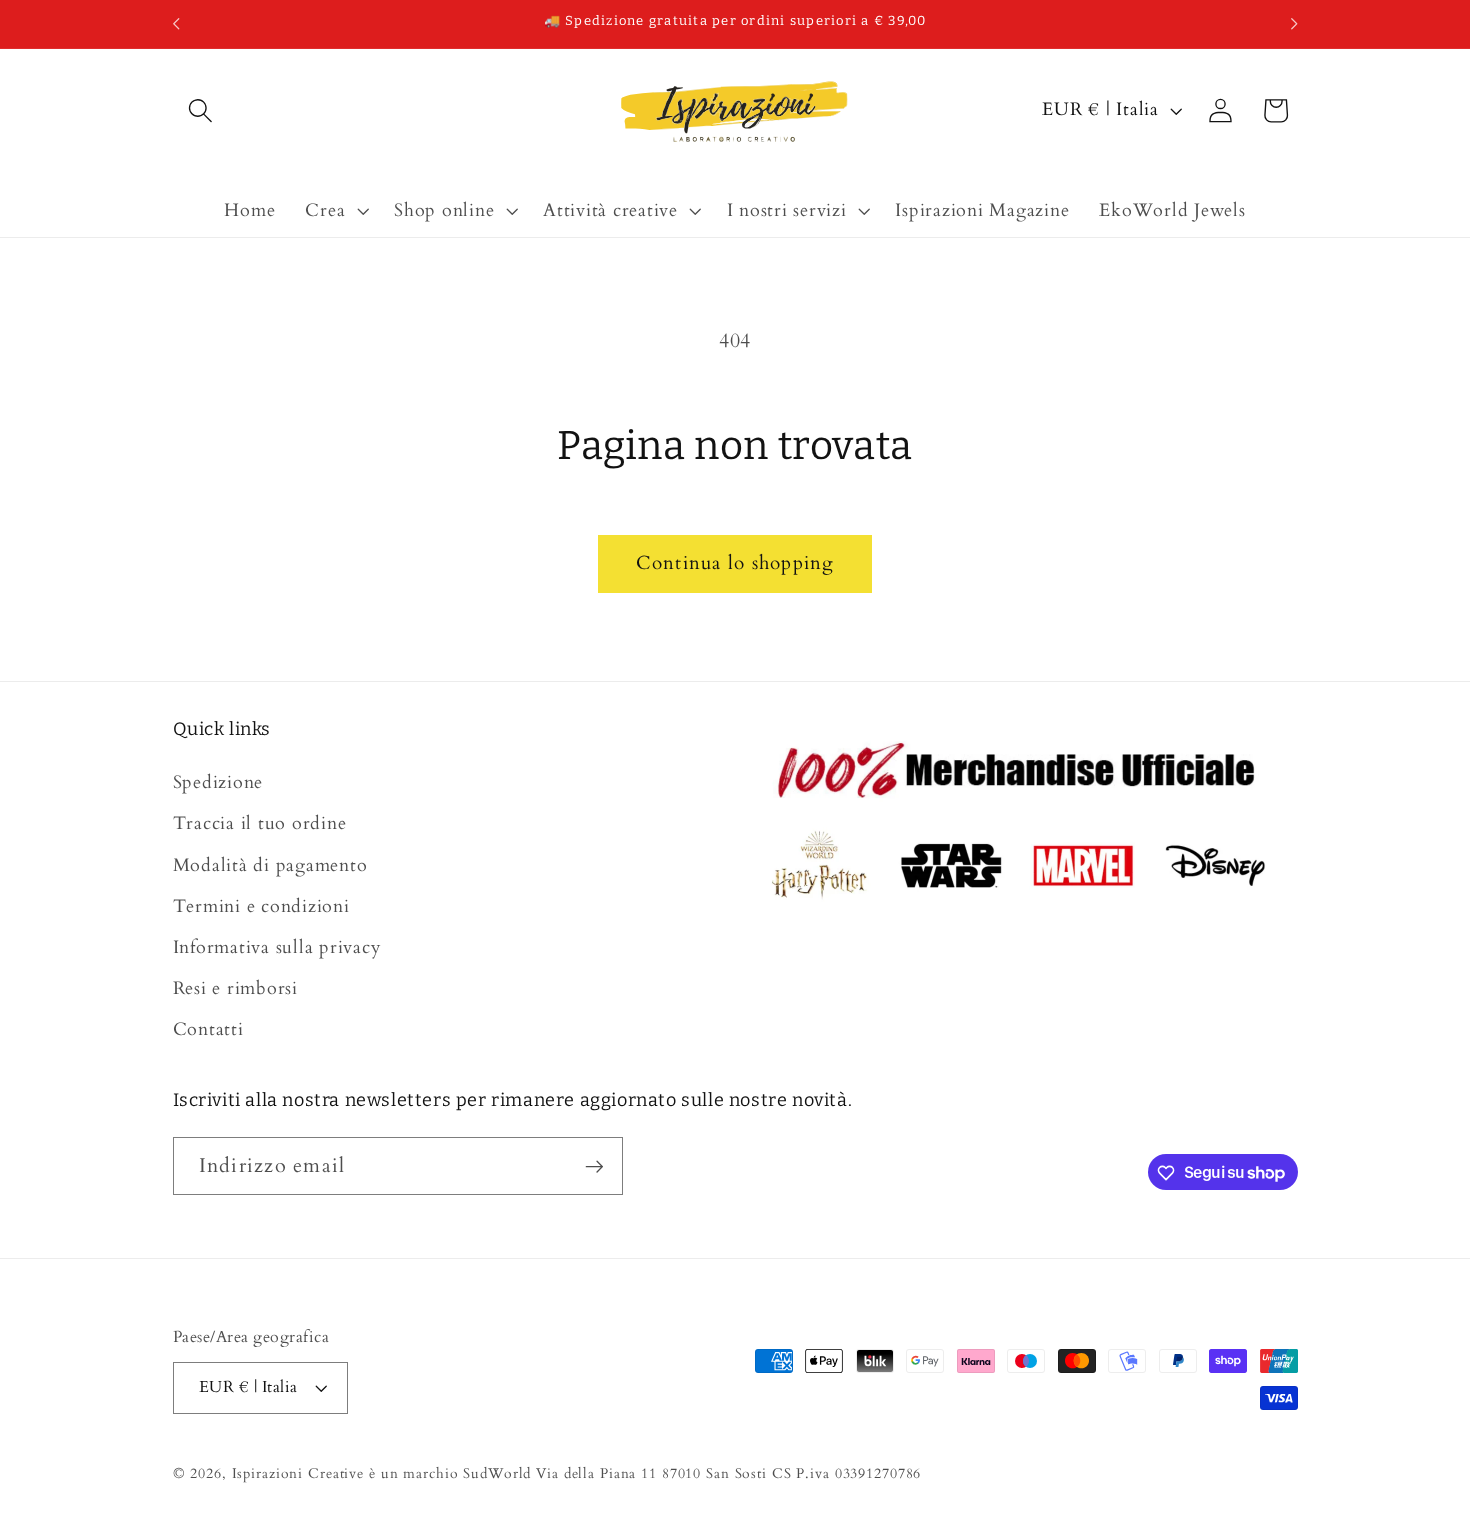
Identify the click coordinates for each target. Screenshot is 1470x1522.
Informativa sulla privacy (277, 947)
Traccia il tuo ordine (260, 824)
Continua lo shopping (735, 563)
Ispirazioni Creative (298, 1474)
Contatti (208, 1030)
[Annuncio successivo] (1294, 24)
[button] (200, 110)
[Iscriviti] (594, 1166)
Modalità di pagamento (270, 865)
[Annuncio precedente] (176, 24)
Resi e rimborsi (235, 988)
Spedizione (218, 782)
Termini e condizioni (261, 906)
